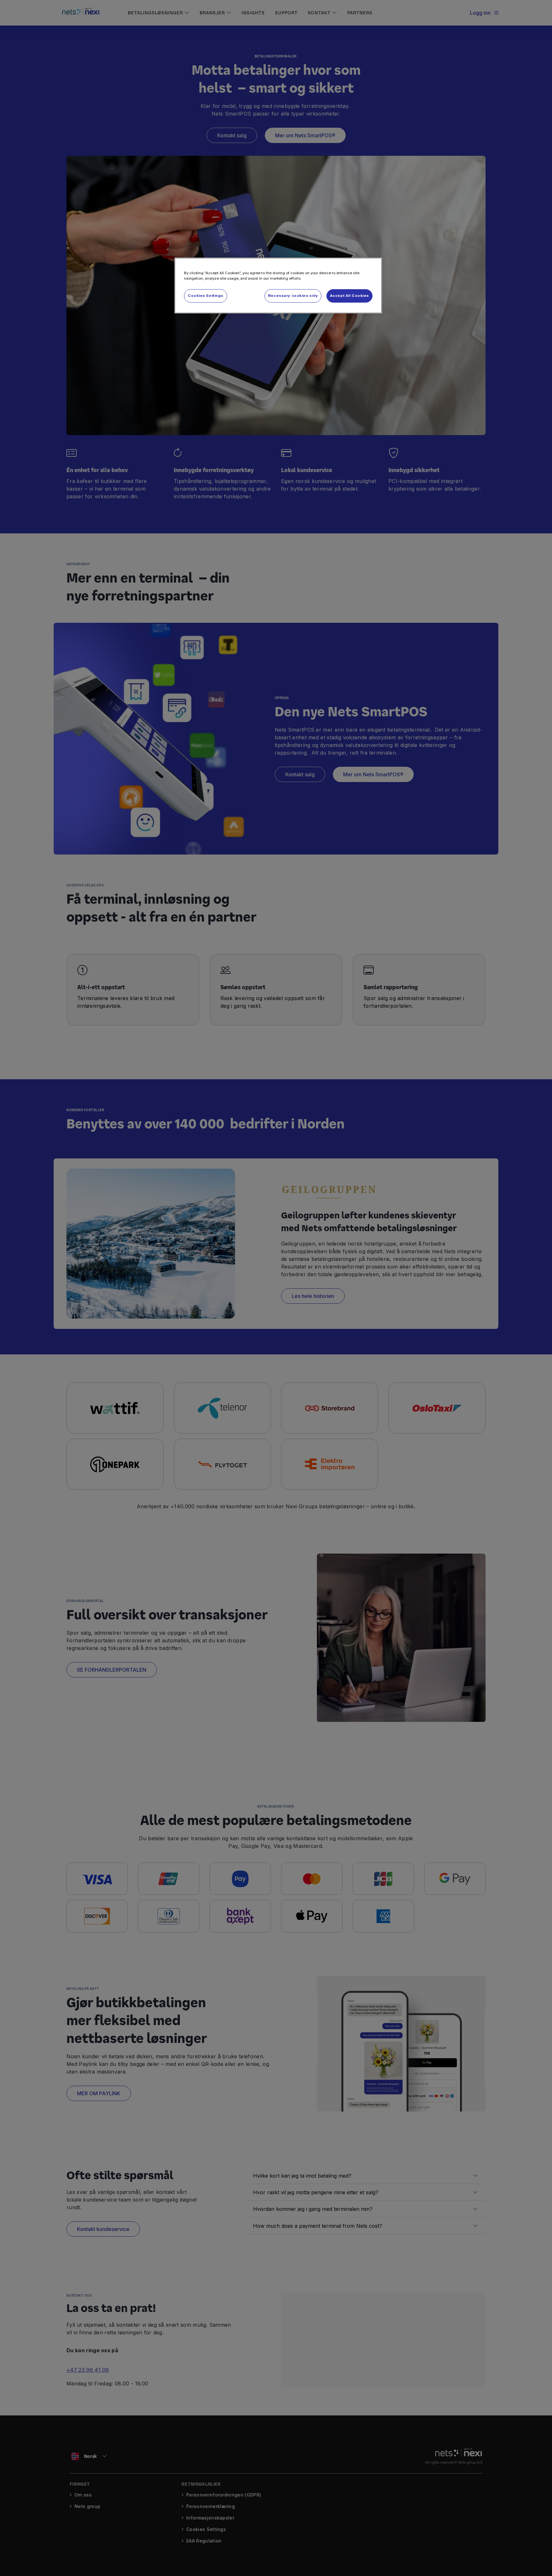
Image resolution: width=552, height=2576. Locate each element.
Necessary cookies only (293, 296)
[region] (278, 286)
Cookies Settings (206, 296)
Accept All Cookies (349, 296)
